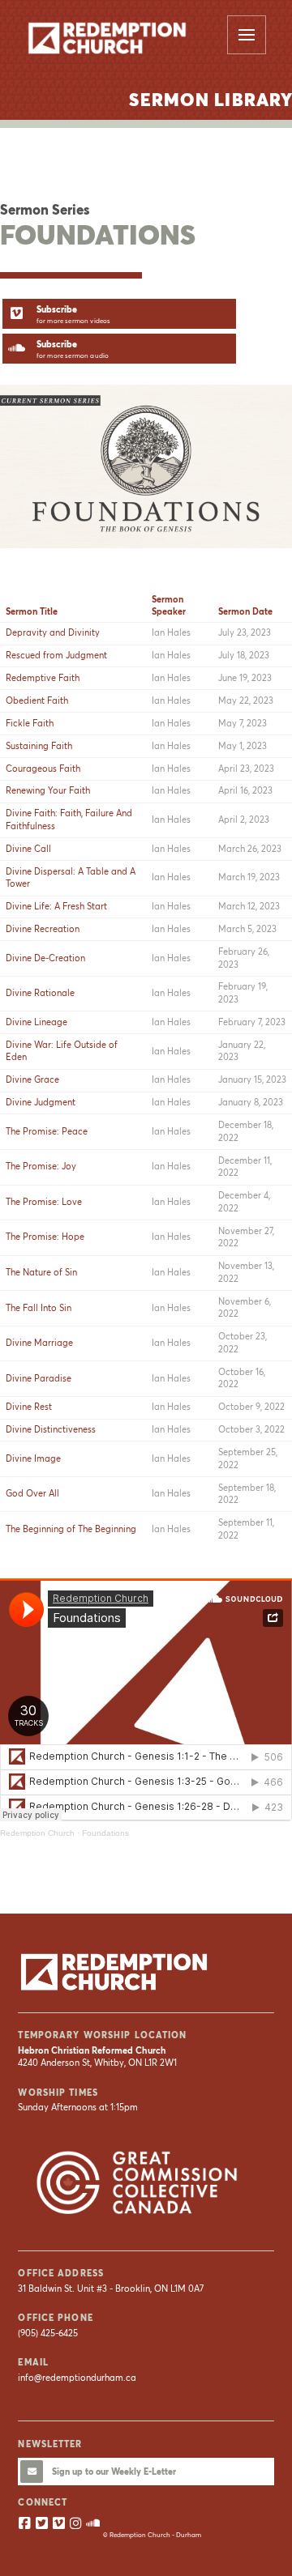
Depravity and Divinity (53, 632)
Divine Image (33, 1458)
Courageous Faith (43, 769)
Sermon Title (32, 611)
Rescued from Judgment (56, 655)
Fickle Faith (30, 723)
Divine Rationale (40, 993)
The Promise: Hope (45, 1237)
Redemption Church (37, 1833)
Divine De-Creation (45, 958)
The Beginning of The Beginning (71, 1529)
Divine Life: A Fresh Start (56, 906)
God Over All (32, 1493)
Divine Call (28, 849)
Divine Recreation (43, 929)
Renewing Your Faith (48, 790)
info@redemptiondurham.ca (77, 2378)
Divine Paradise (39, 1378)
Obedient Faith (37, 700)
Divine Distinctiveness (51, 1429)
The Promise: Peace (47, 1131)
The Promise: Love (44, 1202)
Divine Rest (29, 1407)
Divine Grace (32, 1079)
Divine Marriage (39, 1343)
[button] (247, 35)
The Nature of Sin (41, 1272)
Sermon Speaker (169, 605)
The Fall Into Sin (39, 1308)
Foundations (105, 1833)
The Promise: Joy (41, 1166)
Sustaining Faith (39, 746)
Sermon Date (245, 611)
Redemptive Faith (43, 678)
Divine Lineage (36, 1022)
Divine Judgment (41, 1102)
